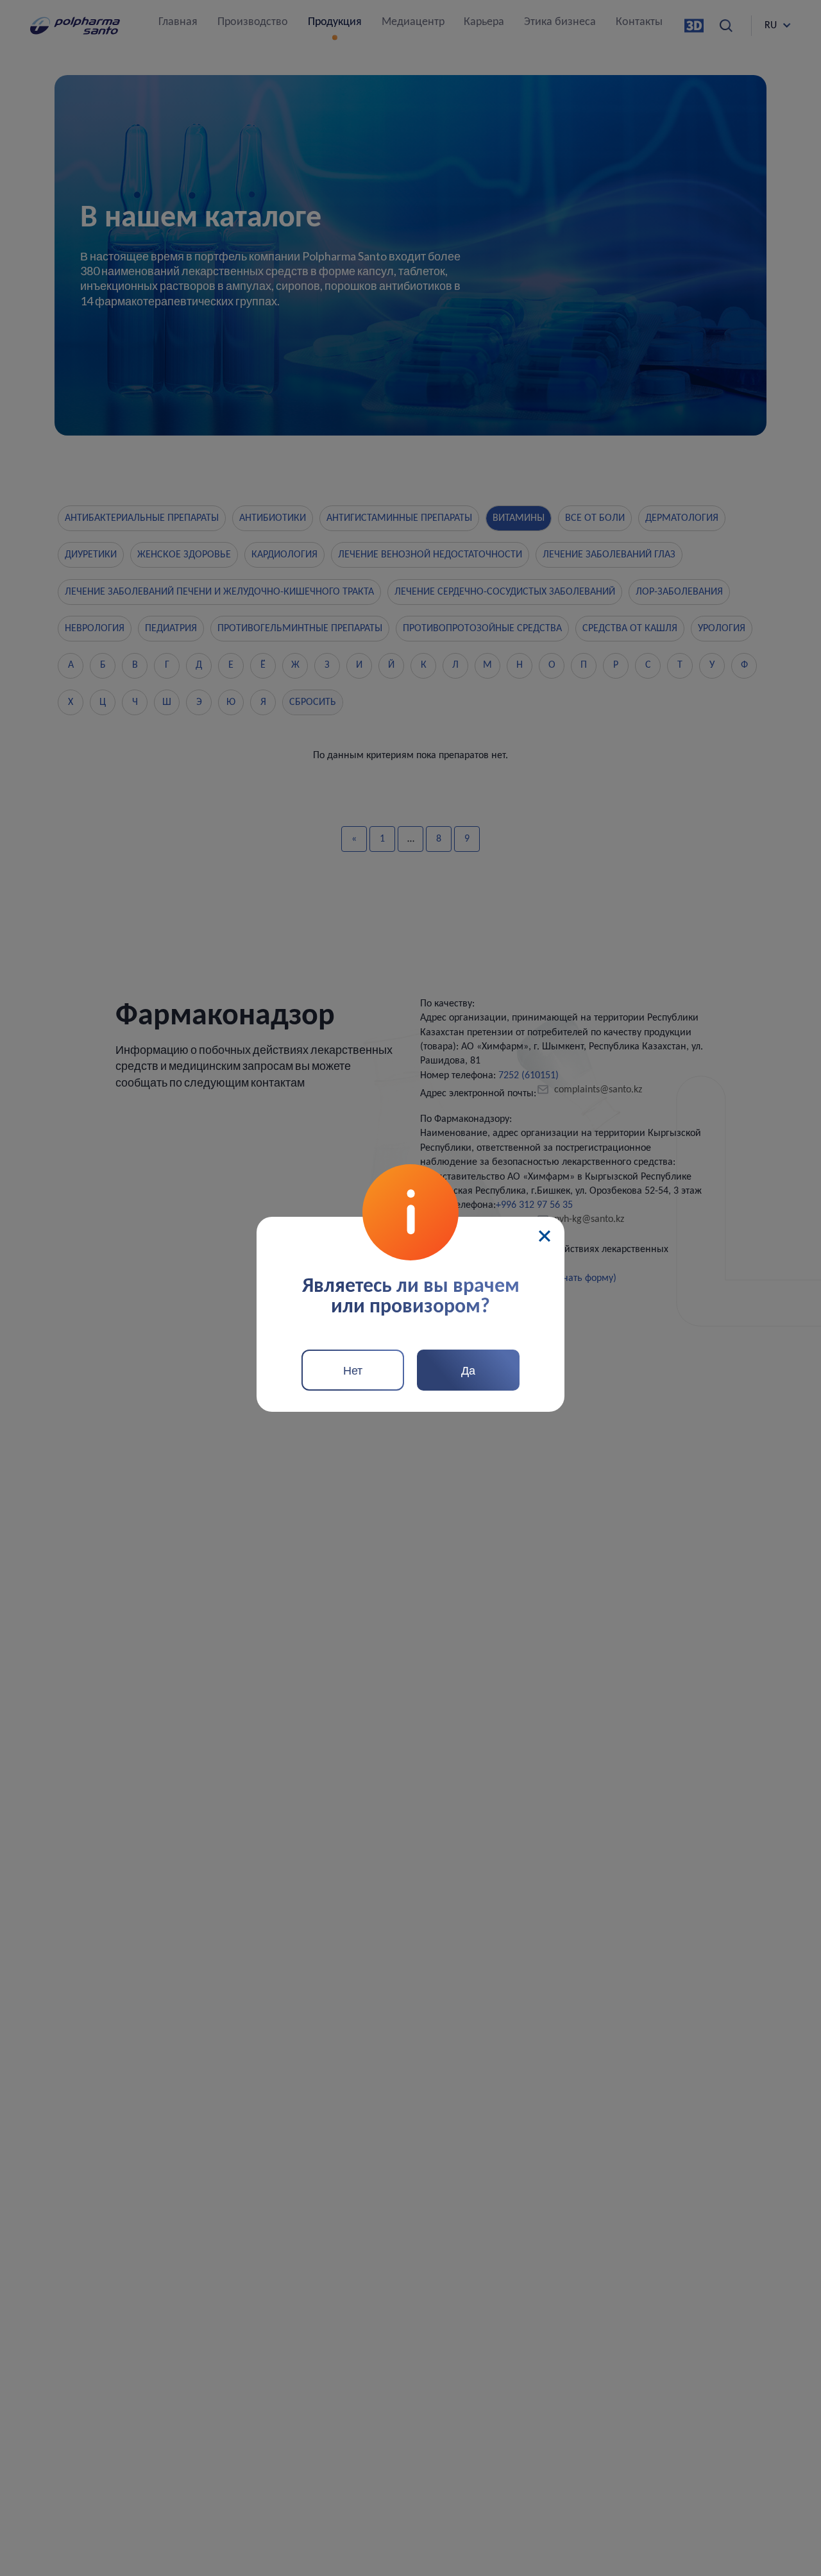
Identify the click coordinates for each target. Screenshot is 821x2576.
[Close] (545, 1236)
